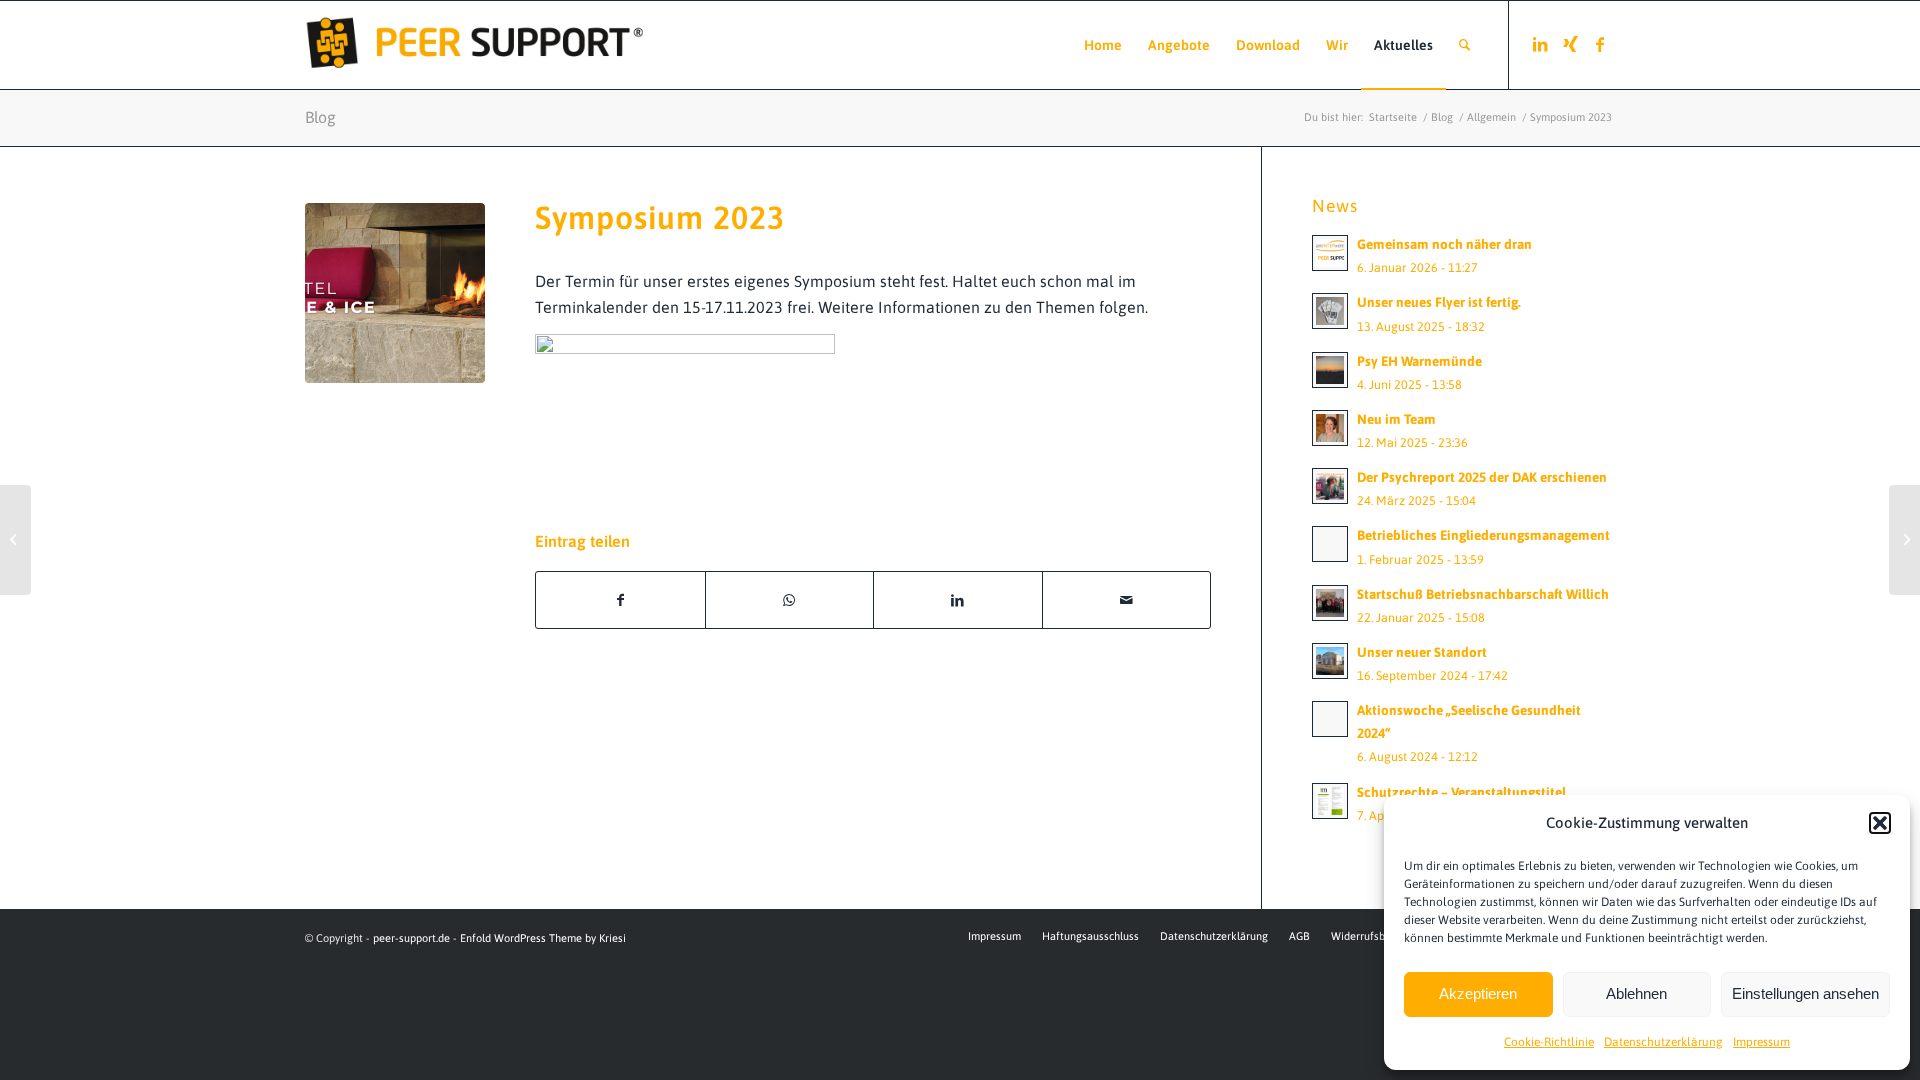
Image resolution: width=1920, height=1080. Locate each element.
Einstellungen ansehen (1805, 993)
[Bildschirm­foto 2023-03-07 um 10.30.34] (395, 293)
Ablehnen (1636, 993)
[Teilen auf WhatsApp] (790, 600)
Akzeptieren (1478, 993)
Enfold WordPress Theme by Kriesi (543, 938)
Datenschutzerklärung (1663, 1042)
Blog (320, 117)
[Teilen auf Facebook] (620, 600)
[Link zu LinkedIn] (1540, 44)
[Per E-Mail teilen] (1127, 600)
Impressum (1761, 1042)
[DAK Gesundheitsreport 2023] (1904, 540)
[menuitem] (1103, 45)
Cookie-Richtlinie (1549, 1042)
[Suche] (1464, 45)
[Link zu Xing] (1570, 44)
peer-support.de (411, 938)
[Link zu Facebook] (1600, 44)
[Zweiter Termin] (15, 540)
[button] (1880, 823)
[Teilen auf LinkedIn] (958, 600)
